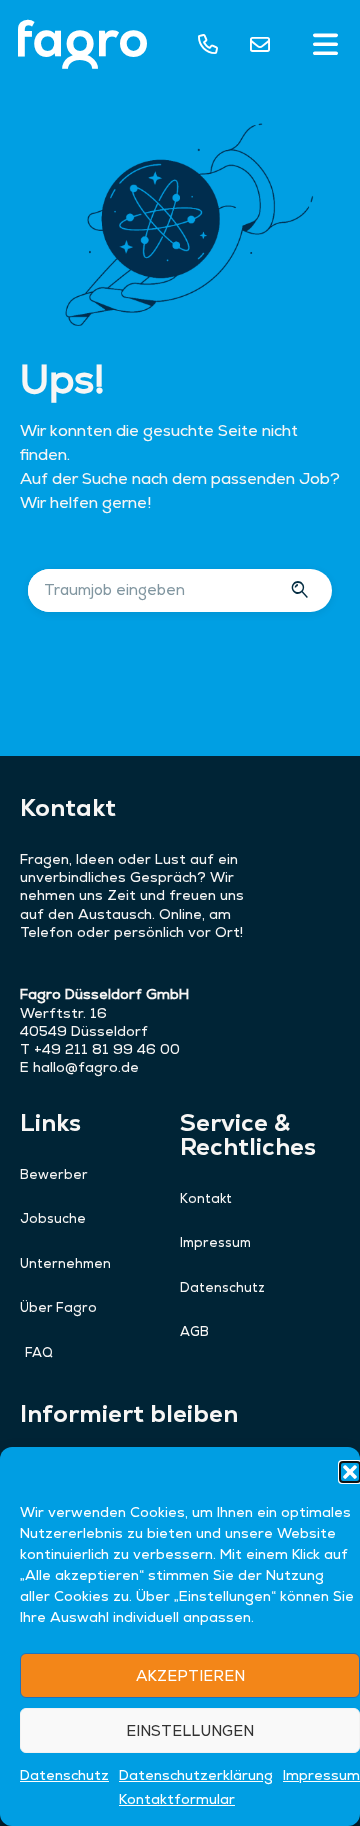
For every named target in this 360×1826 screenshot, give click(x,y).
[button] (350, 1472)
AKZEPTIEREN (190, 1675)
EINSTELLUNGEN (190, 1730)
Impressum (321, 1775)
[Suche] (302, 590)
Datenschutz (64, 1775)
